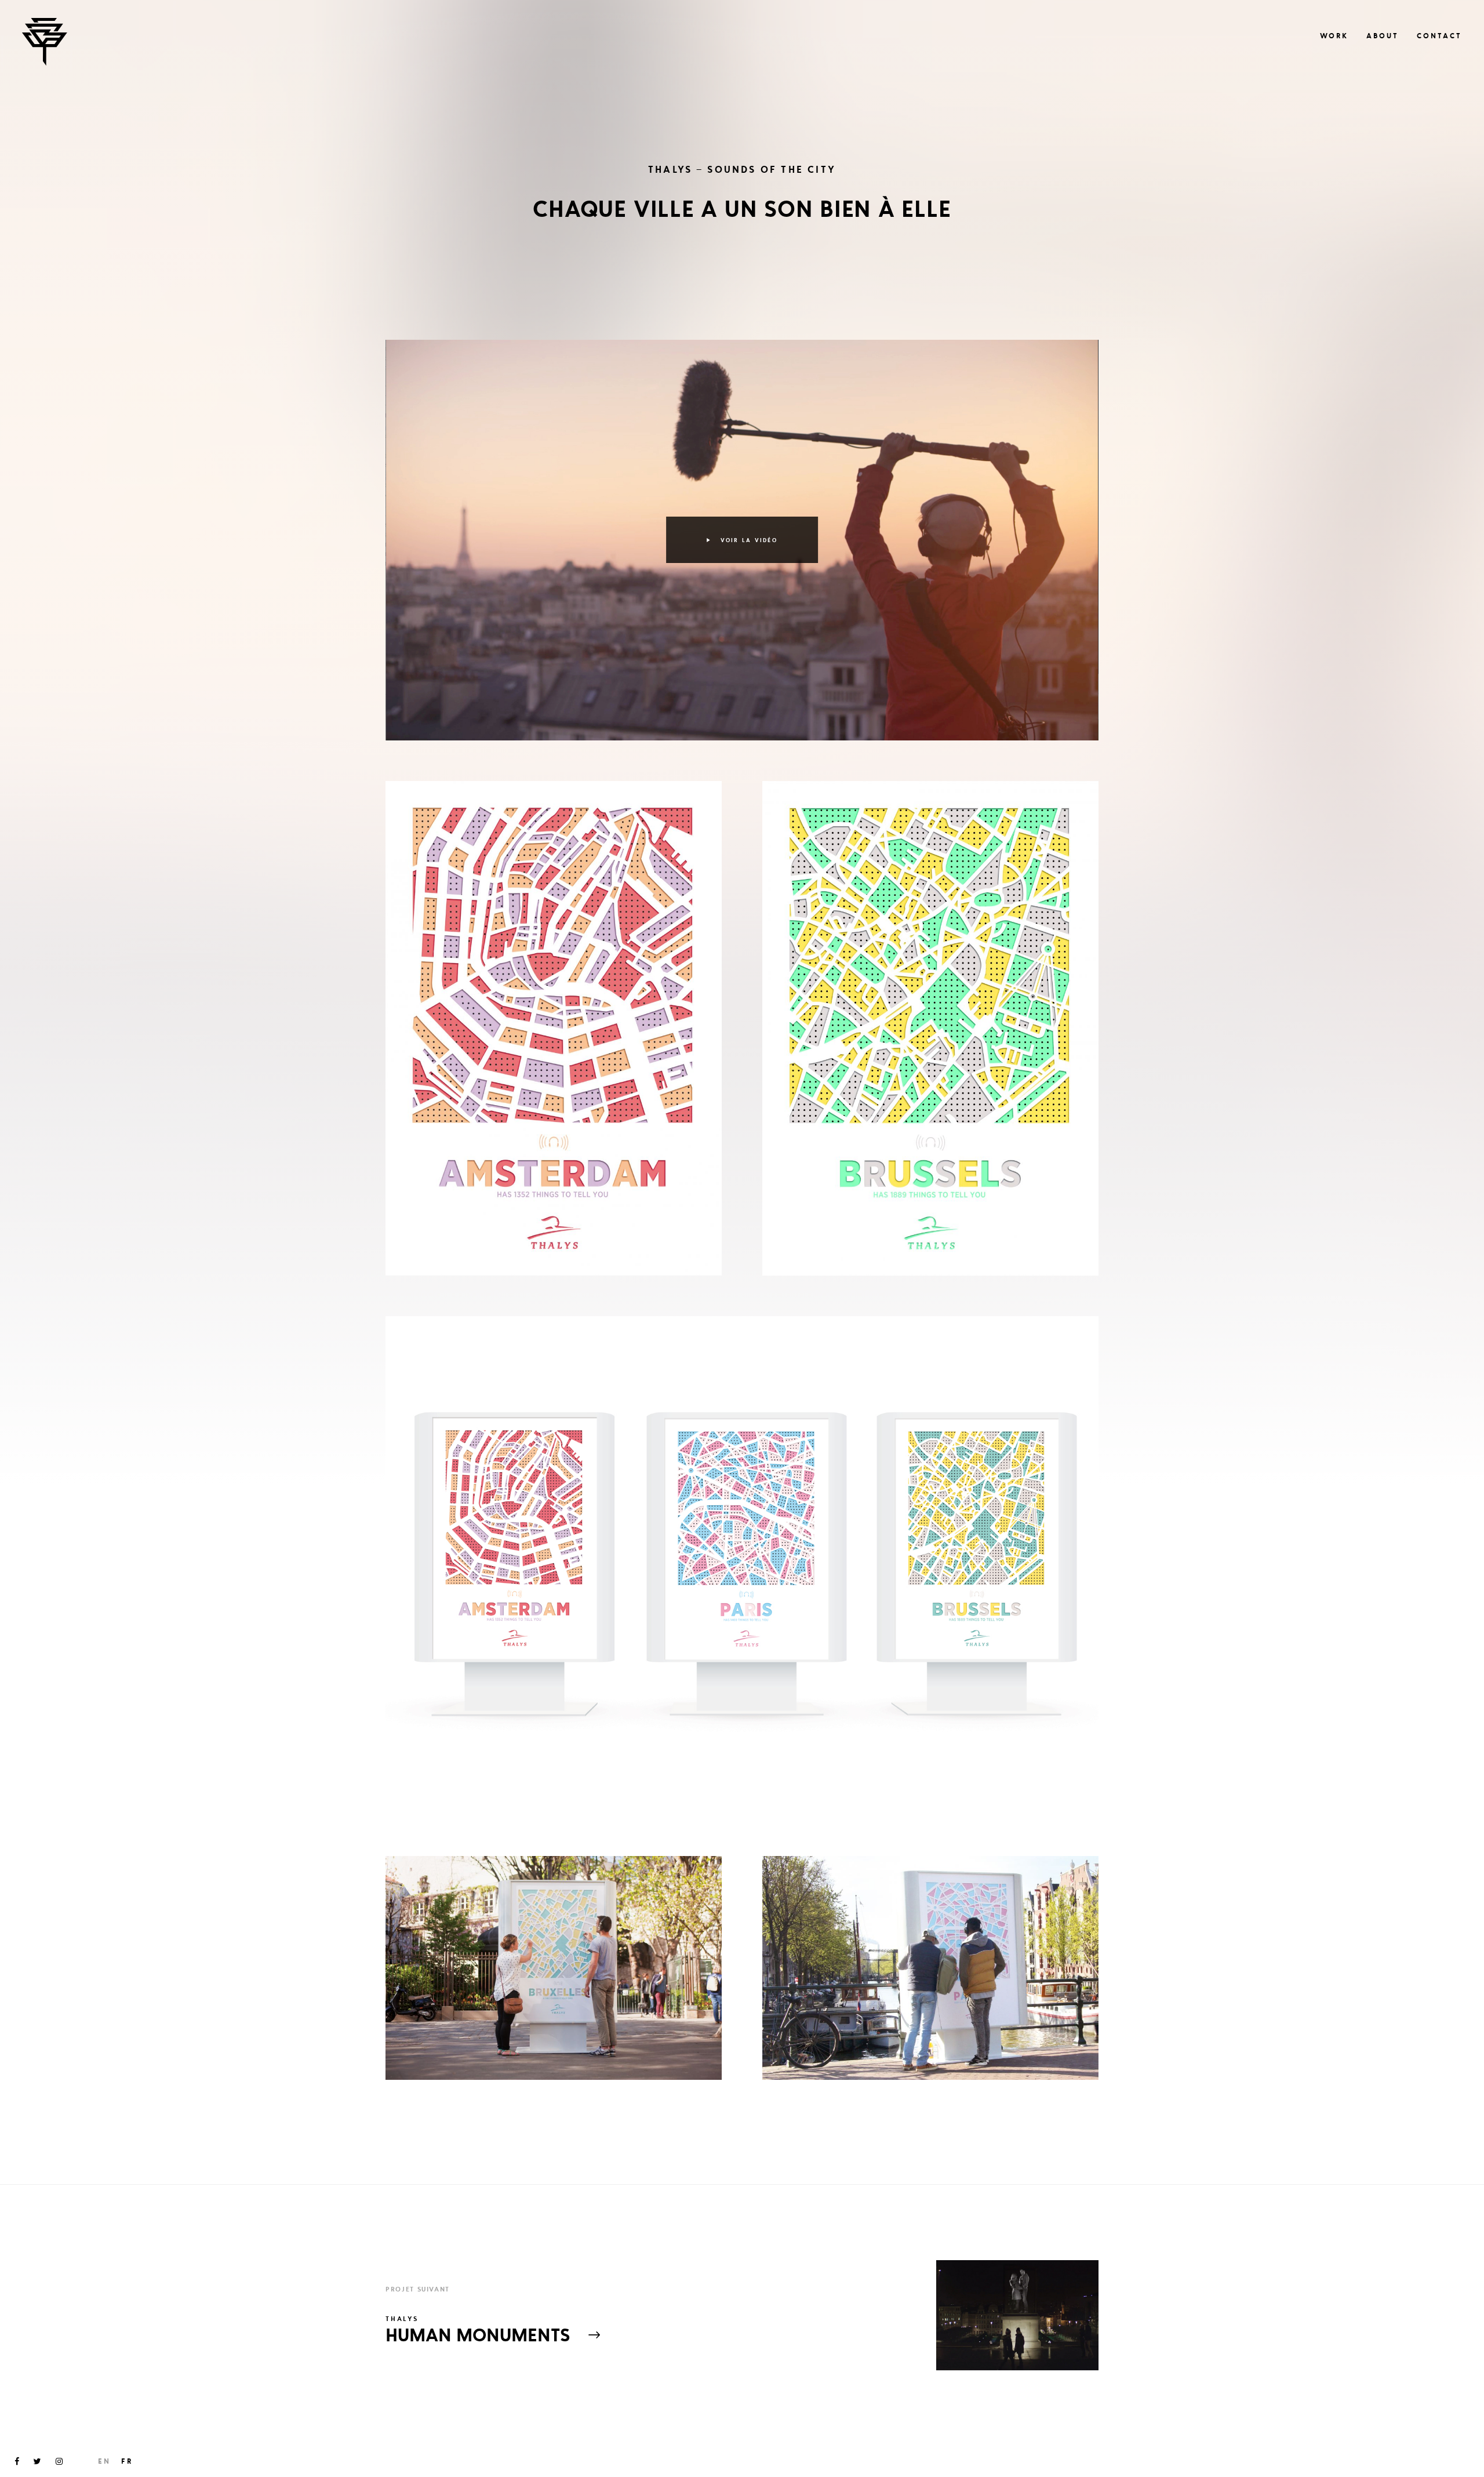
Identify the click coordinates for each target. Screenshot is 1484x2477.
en (104, 2461)
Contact (1439, 36)
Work (1334, 36)
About (1383, 36)
